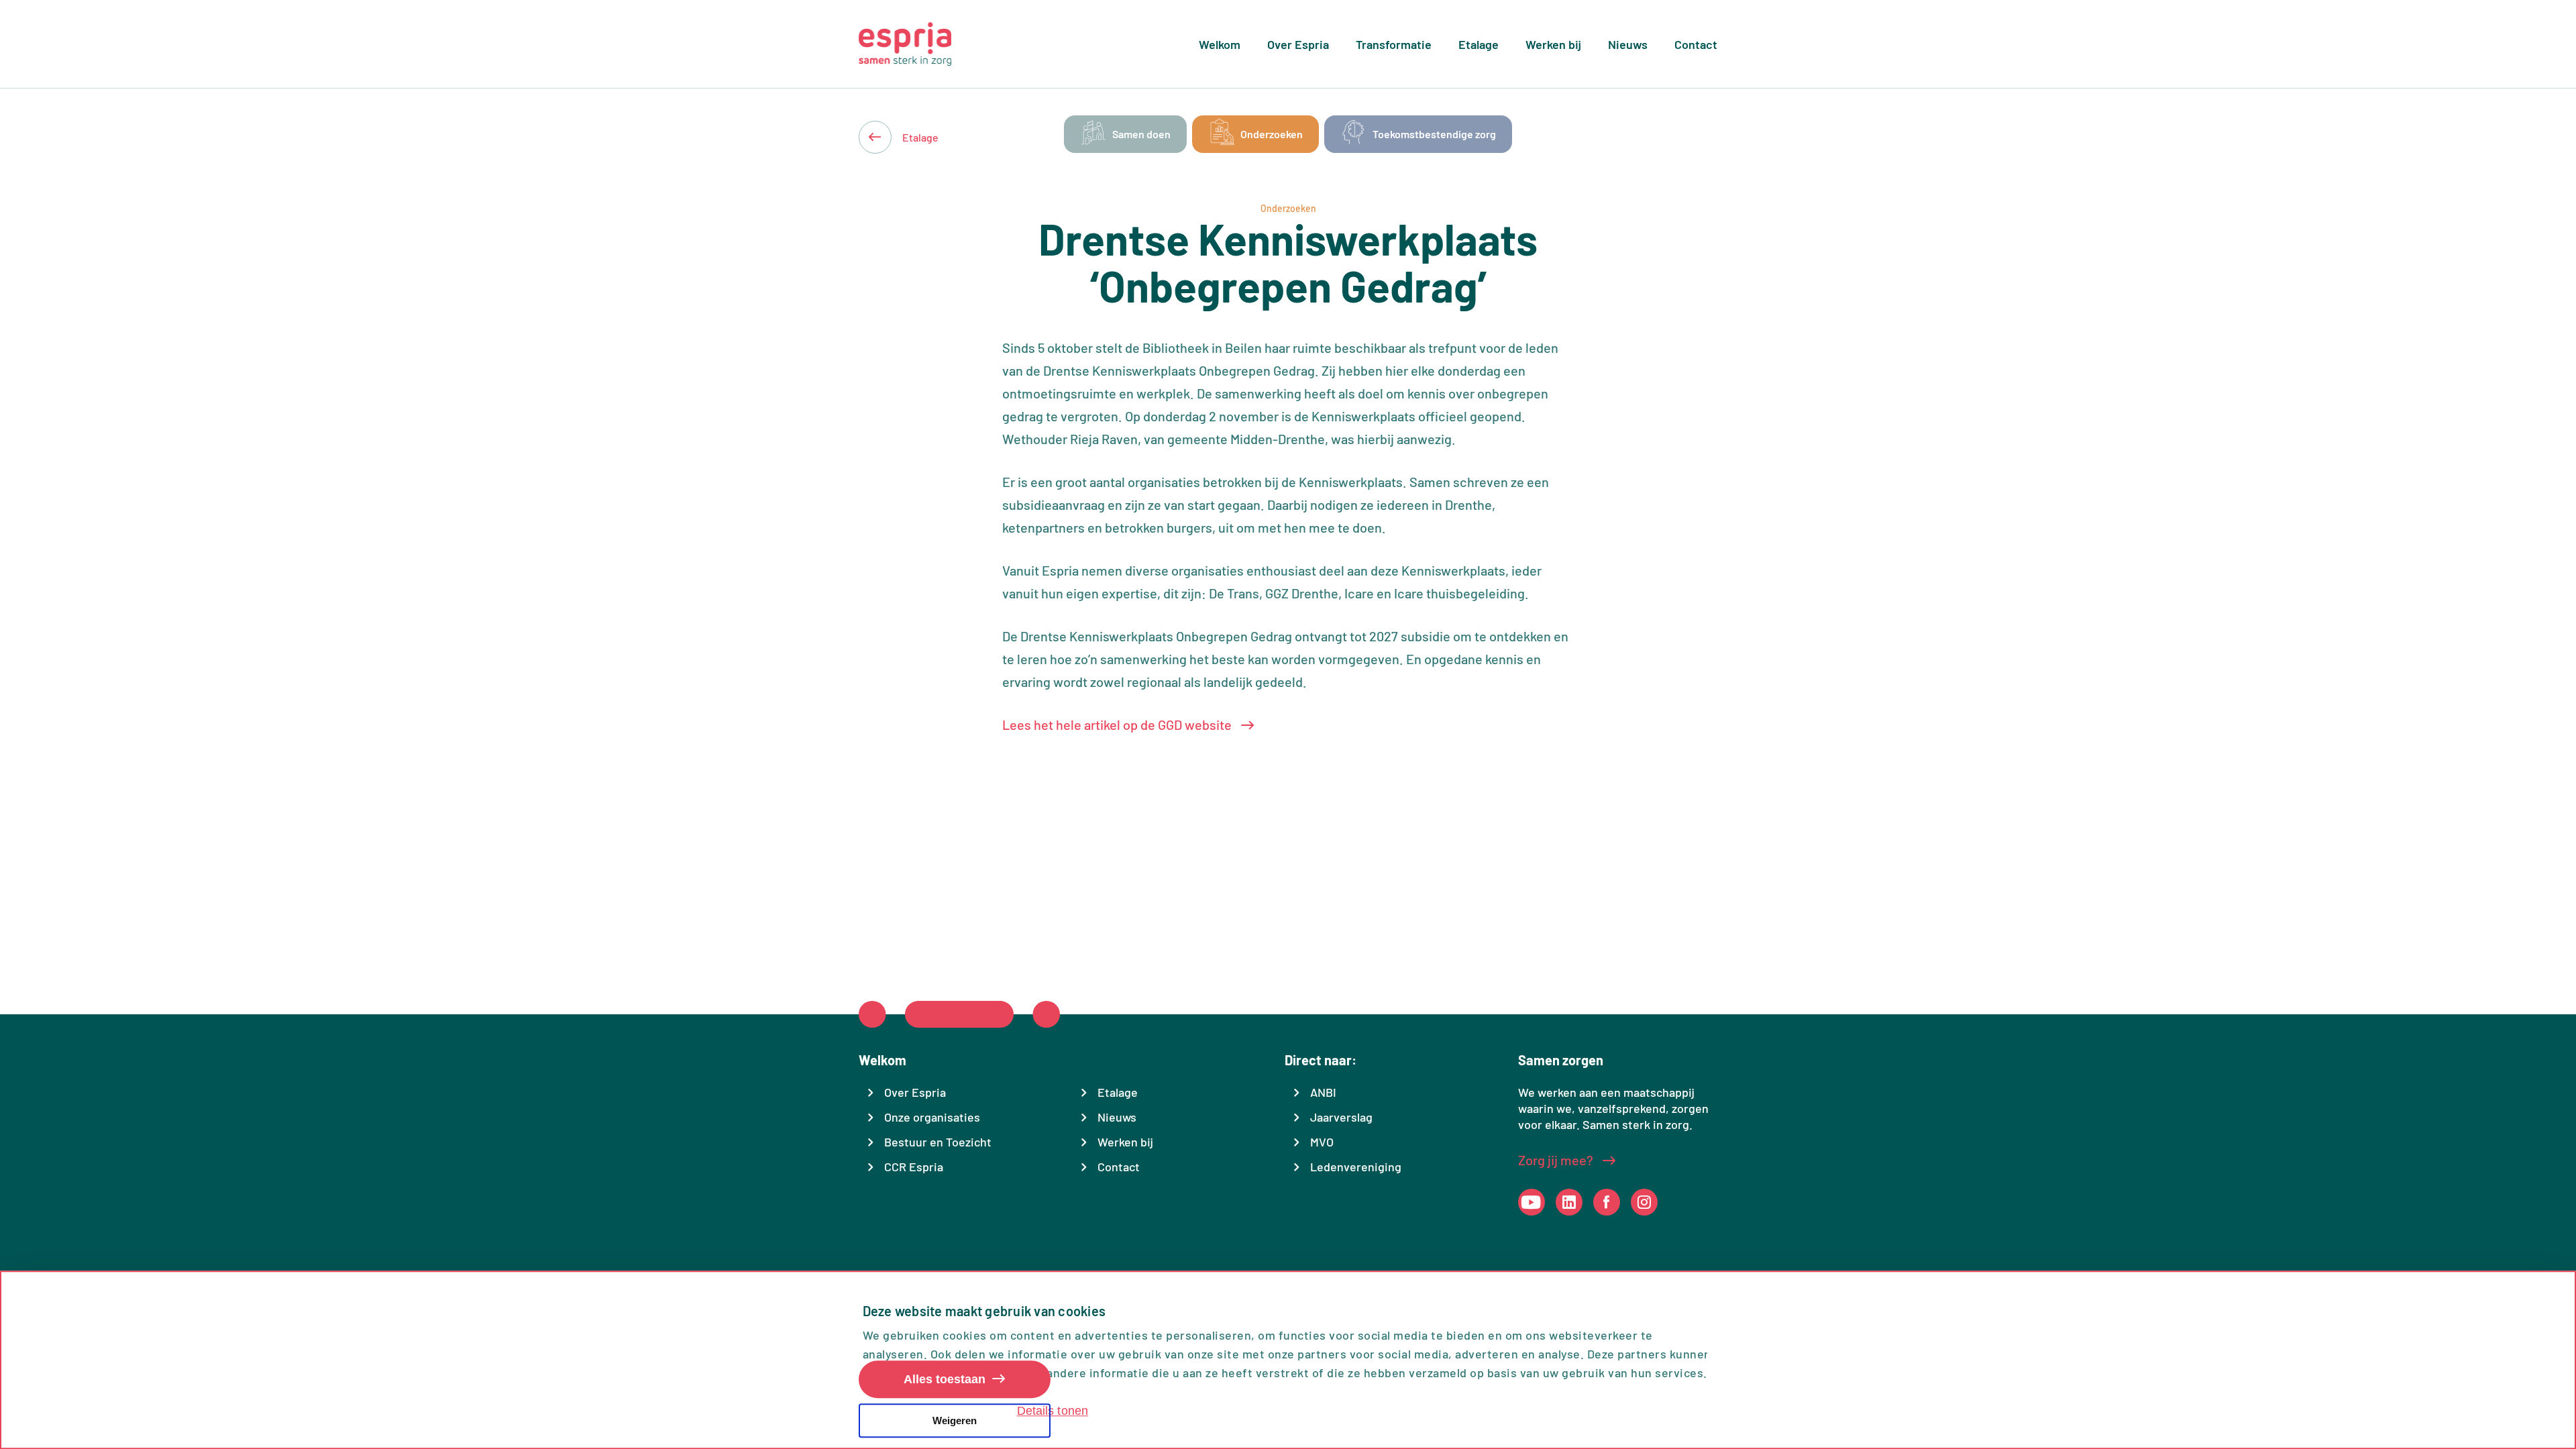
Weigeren (955, 1420)
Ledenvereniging (1356, 1167)
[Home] (905, 44)
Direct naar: (1321, 1060)
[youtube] (1531, 1202)
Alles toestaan (945, 1380)
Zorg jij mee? (1557, 1160)
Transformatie (1394, 44)
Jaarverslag (1341, 1117)
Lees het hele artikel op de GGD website (1118, 724)
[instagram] (1644, 1202)
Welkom (1220, 44)
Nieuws (1628, 44)
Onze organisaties (932, 1117)
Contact (1696, 44)
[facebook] (1606, 1202)
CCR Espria (914, 1167)
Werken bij (1553, 44)
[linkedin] (1569, 1202)
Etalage (1479, 44)
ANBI (1323, 1092)
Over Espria (1298, 44)
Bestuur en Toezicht (938, 1142)
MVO (1322, 1142)
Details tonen (1053, 1411)
